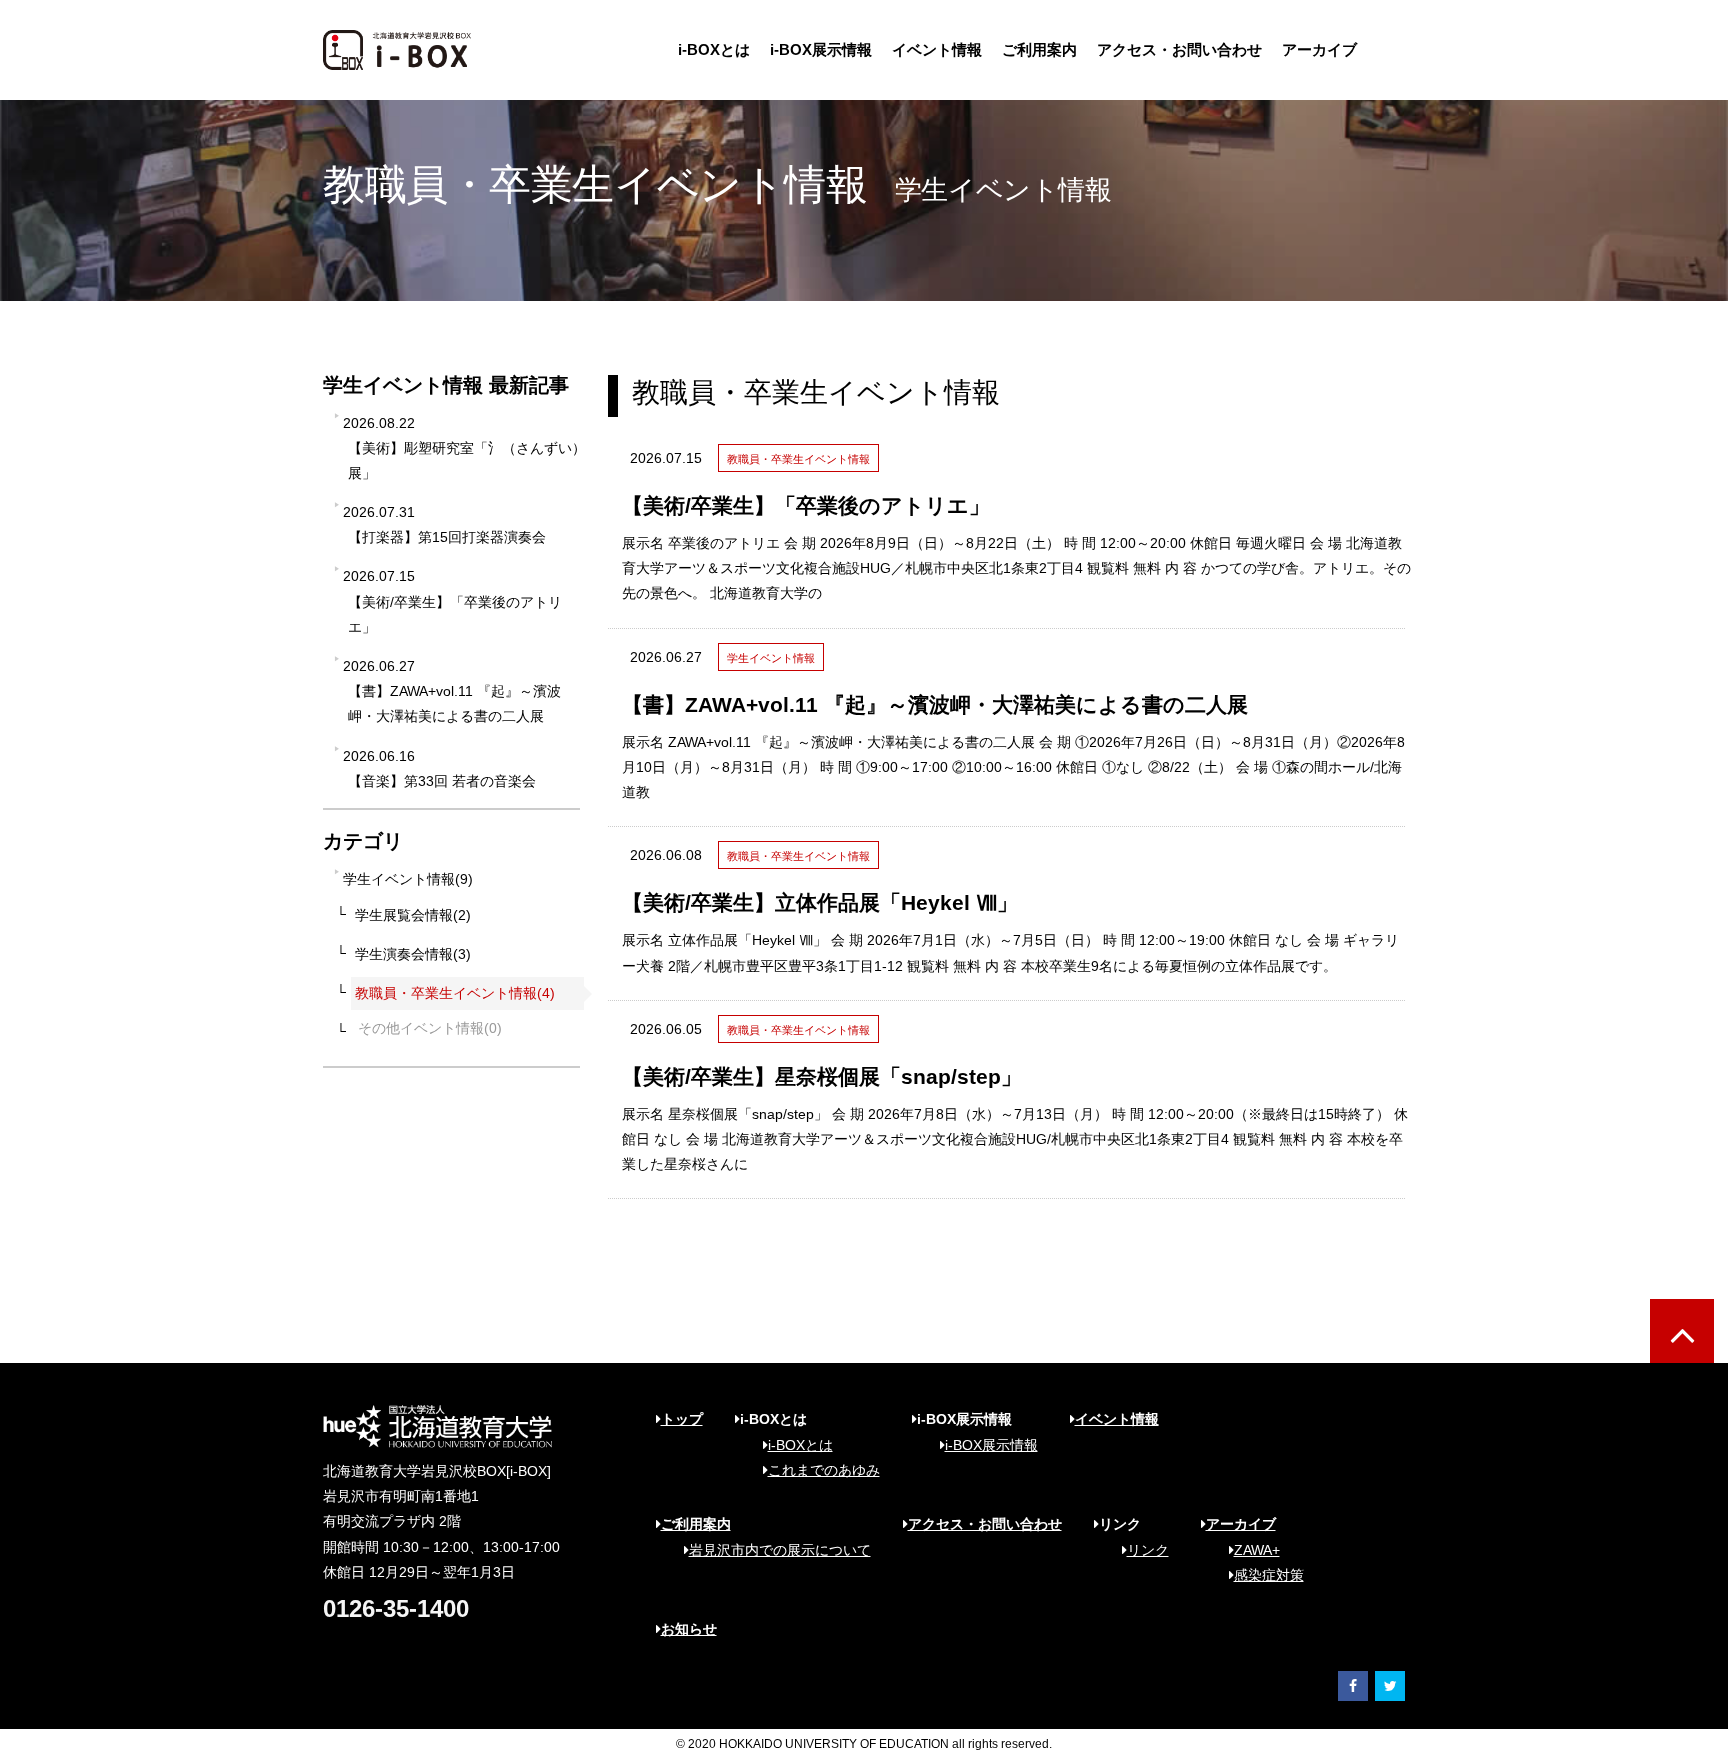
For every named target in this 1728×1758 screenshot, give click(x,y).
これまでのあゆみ (824, 1470)
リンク (1148, 1550)
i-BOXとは (714, 49)
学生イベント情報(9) (408, 879)
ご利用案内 (1039, 49)
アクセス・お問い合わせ (1179, 49)
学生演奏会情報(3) (413, 954)
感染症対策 (1269, 1575)
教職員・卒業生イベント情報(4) (455, 993)
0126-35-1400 (396, 1608)
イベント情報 (937, 49)
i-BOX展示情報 (821, 49)
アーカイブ (1319, 49)
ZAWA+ (1257, 1550)
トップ (682, 1419)
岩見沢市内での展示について (780, 1550)
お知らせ (689, 1629)
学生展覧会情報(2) (413, 915)
